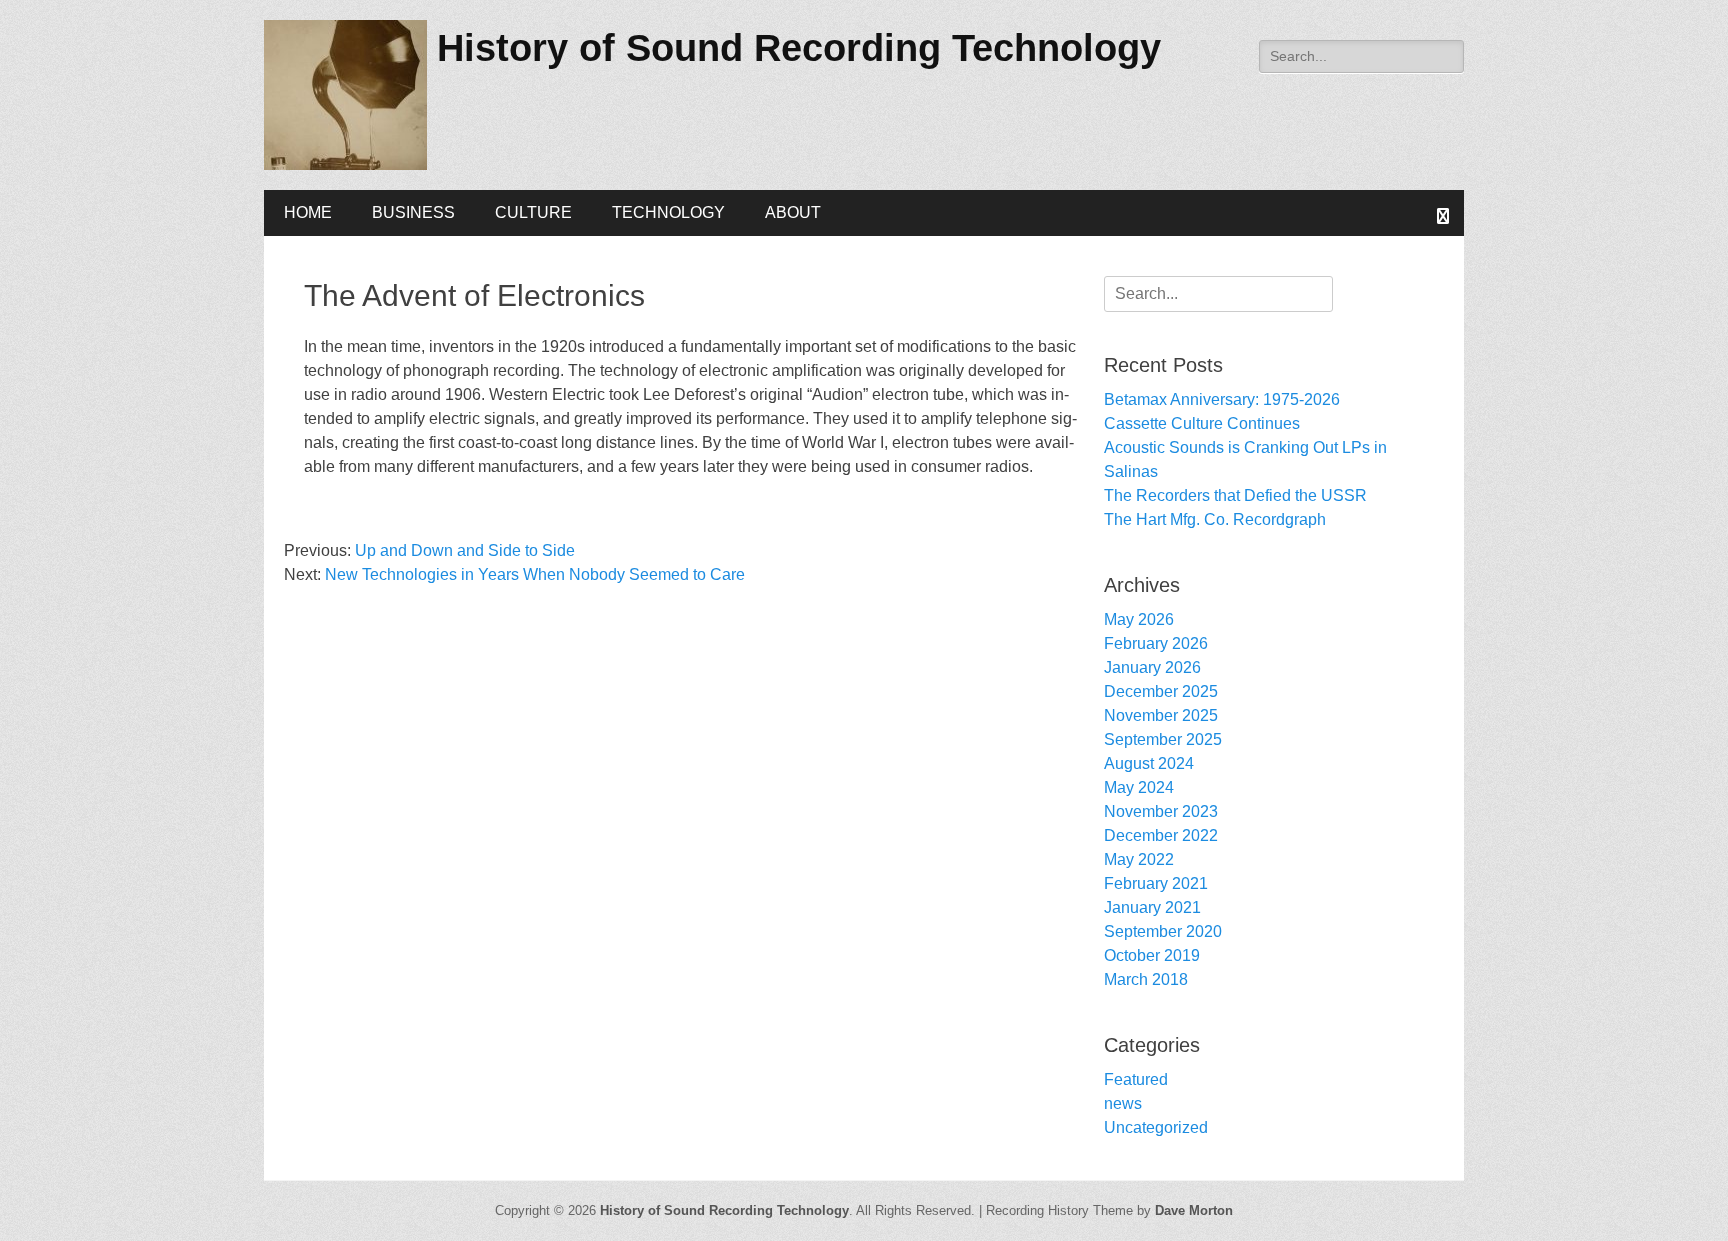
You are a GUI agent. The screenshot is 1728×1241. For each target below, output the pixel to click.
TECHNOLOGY (668, 212)
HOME (308, 212)
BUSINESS (413, 212)
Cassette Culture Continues (1202, 423)
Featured (1136, 1079)
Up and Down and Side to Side (465, 550)
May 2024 (1139, 787)
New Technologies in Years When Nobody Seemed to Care (535, 574)
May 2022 (1139, 859)
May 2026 (1139, 619)
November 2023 (1161, 811)
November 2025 (1161, 715)
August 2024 (1149, 763)
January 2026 (1152, 667)
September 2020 (1163, 931)
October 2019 (1152, 955)
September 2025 (1163, 739)
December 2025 (1161, 691)
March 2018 (1146, 979)
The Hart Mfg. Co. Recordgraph (1215, 519)
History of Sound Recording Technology (799, 48)
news (1123, 1103)
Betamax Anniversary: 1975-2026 (1222, 399)
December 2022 (1161, 835)
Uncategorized (1156, 1127)
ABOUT (793, 212)
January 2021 (1152, 907)
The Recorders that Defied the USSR (1235, 495)
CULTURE (533, 212)
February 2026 (1156, 643)
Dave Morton (1194, 1210)
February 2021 (1156, 883)
